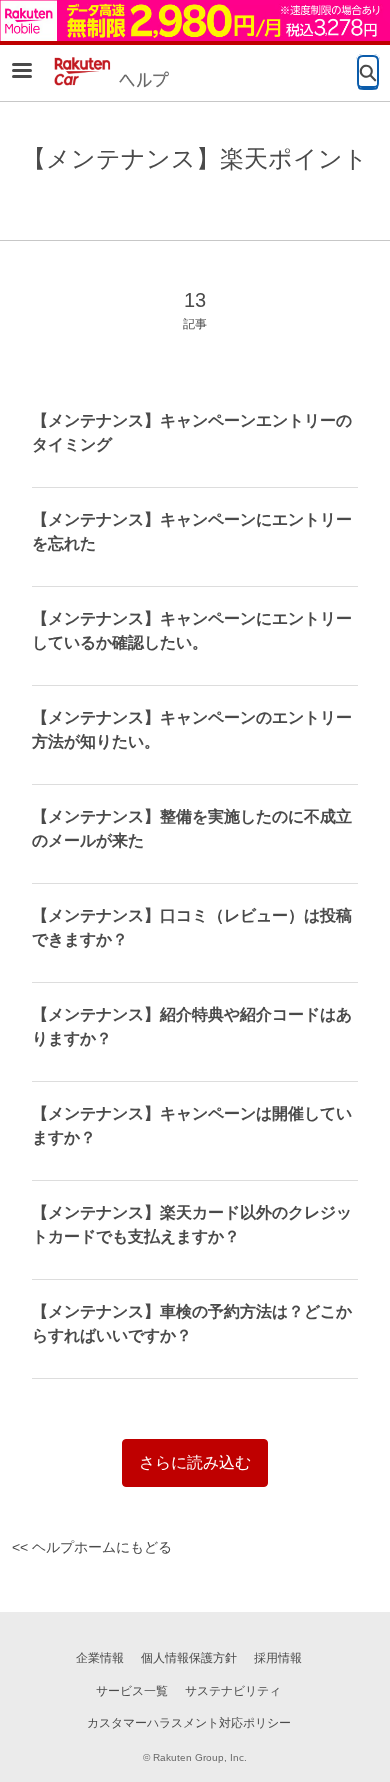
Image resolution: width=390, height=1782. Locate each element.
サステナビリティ (233, 1691)
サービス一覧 (132, 1691)
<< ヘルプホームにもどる (92, 1547)
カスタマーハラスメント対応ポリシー (189, 1723)
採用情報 (278, 1658)
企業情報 (100, 1658)
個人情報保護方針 (189, 1658)
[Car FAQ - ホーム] (109, 72)
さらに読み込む (195, 1462)
